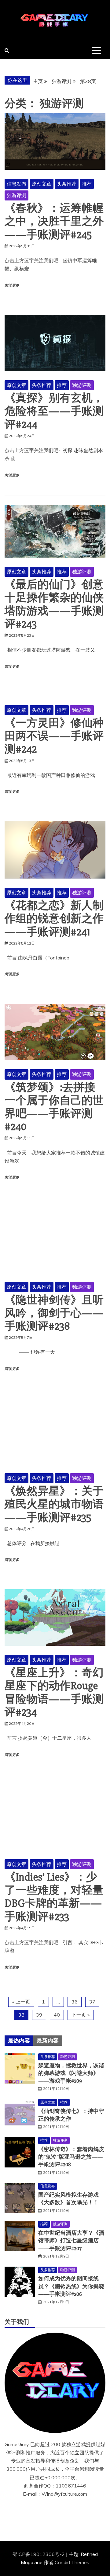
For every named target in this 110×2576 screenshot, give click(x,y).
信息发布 (16, 184)
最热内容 (19, 2041)
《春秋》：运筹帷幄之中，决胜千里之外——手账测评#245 (54, 221)
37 (92, 2002)
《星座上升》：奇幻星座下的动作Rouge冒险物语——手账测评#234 (54, 1693)
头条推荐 (67, 184)
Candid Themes (72, 2562)
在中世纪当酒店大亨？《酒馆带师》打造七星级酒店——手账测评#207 (71, 2240)
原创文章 (42, 184)
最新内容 (48, 2041)
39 (39, 2015)
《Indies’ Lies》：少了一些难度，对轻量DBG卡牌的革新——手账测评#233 (54, 1897)
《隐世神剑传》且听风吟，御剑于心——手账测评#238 (54, 1313)
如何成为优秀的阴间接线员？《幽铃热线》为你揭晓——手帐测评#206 (71, 2286)
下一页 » (81, 2015)
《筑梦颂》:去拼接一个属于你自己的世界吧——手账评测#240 (54, 1107)
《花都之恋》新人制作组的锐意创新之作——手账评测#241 (54, 919)
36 (75, 2002)
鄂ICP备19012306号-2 (39, 2554)
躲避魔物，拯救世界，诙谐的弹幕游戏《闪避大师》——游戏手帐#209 (71, 2073)
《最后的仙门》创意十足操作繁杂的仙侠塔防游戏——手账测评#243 (54, 604)
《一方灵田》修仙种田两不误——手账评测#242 (54, 736)
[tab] (19, 2041)
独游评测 (16, 195)
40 (57, 2015)
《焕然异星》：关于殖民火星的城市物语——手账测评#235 (54, 1504)
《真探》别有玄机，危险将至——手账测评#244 (54, 411)
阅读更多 (12, 285)
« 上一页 (21, 2002)
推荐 (87, 184)
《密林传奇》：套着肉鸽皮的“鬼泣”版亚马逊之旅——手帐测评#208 (71, 2157)
